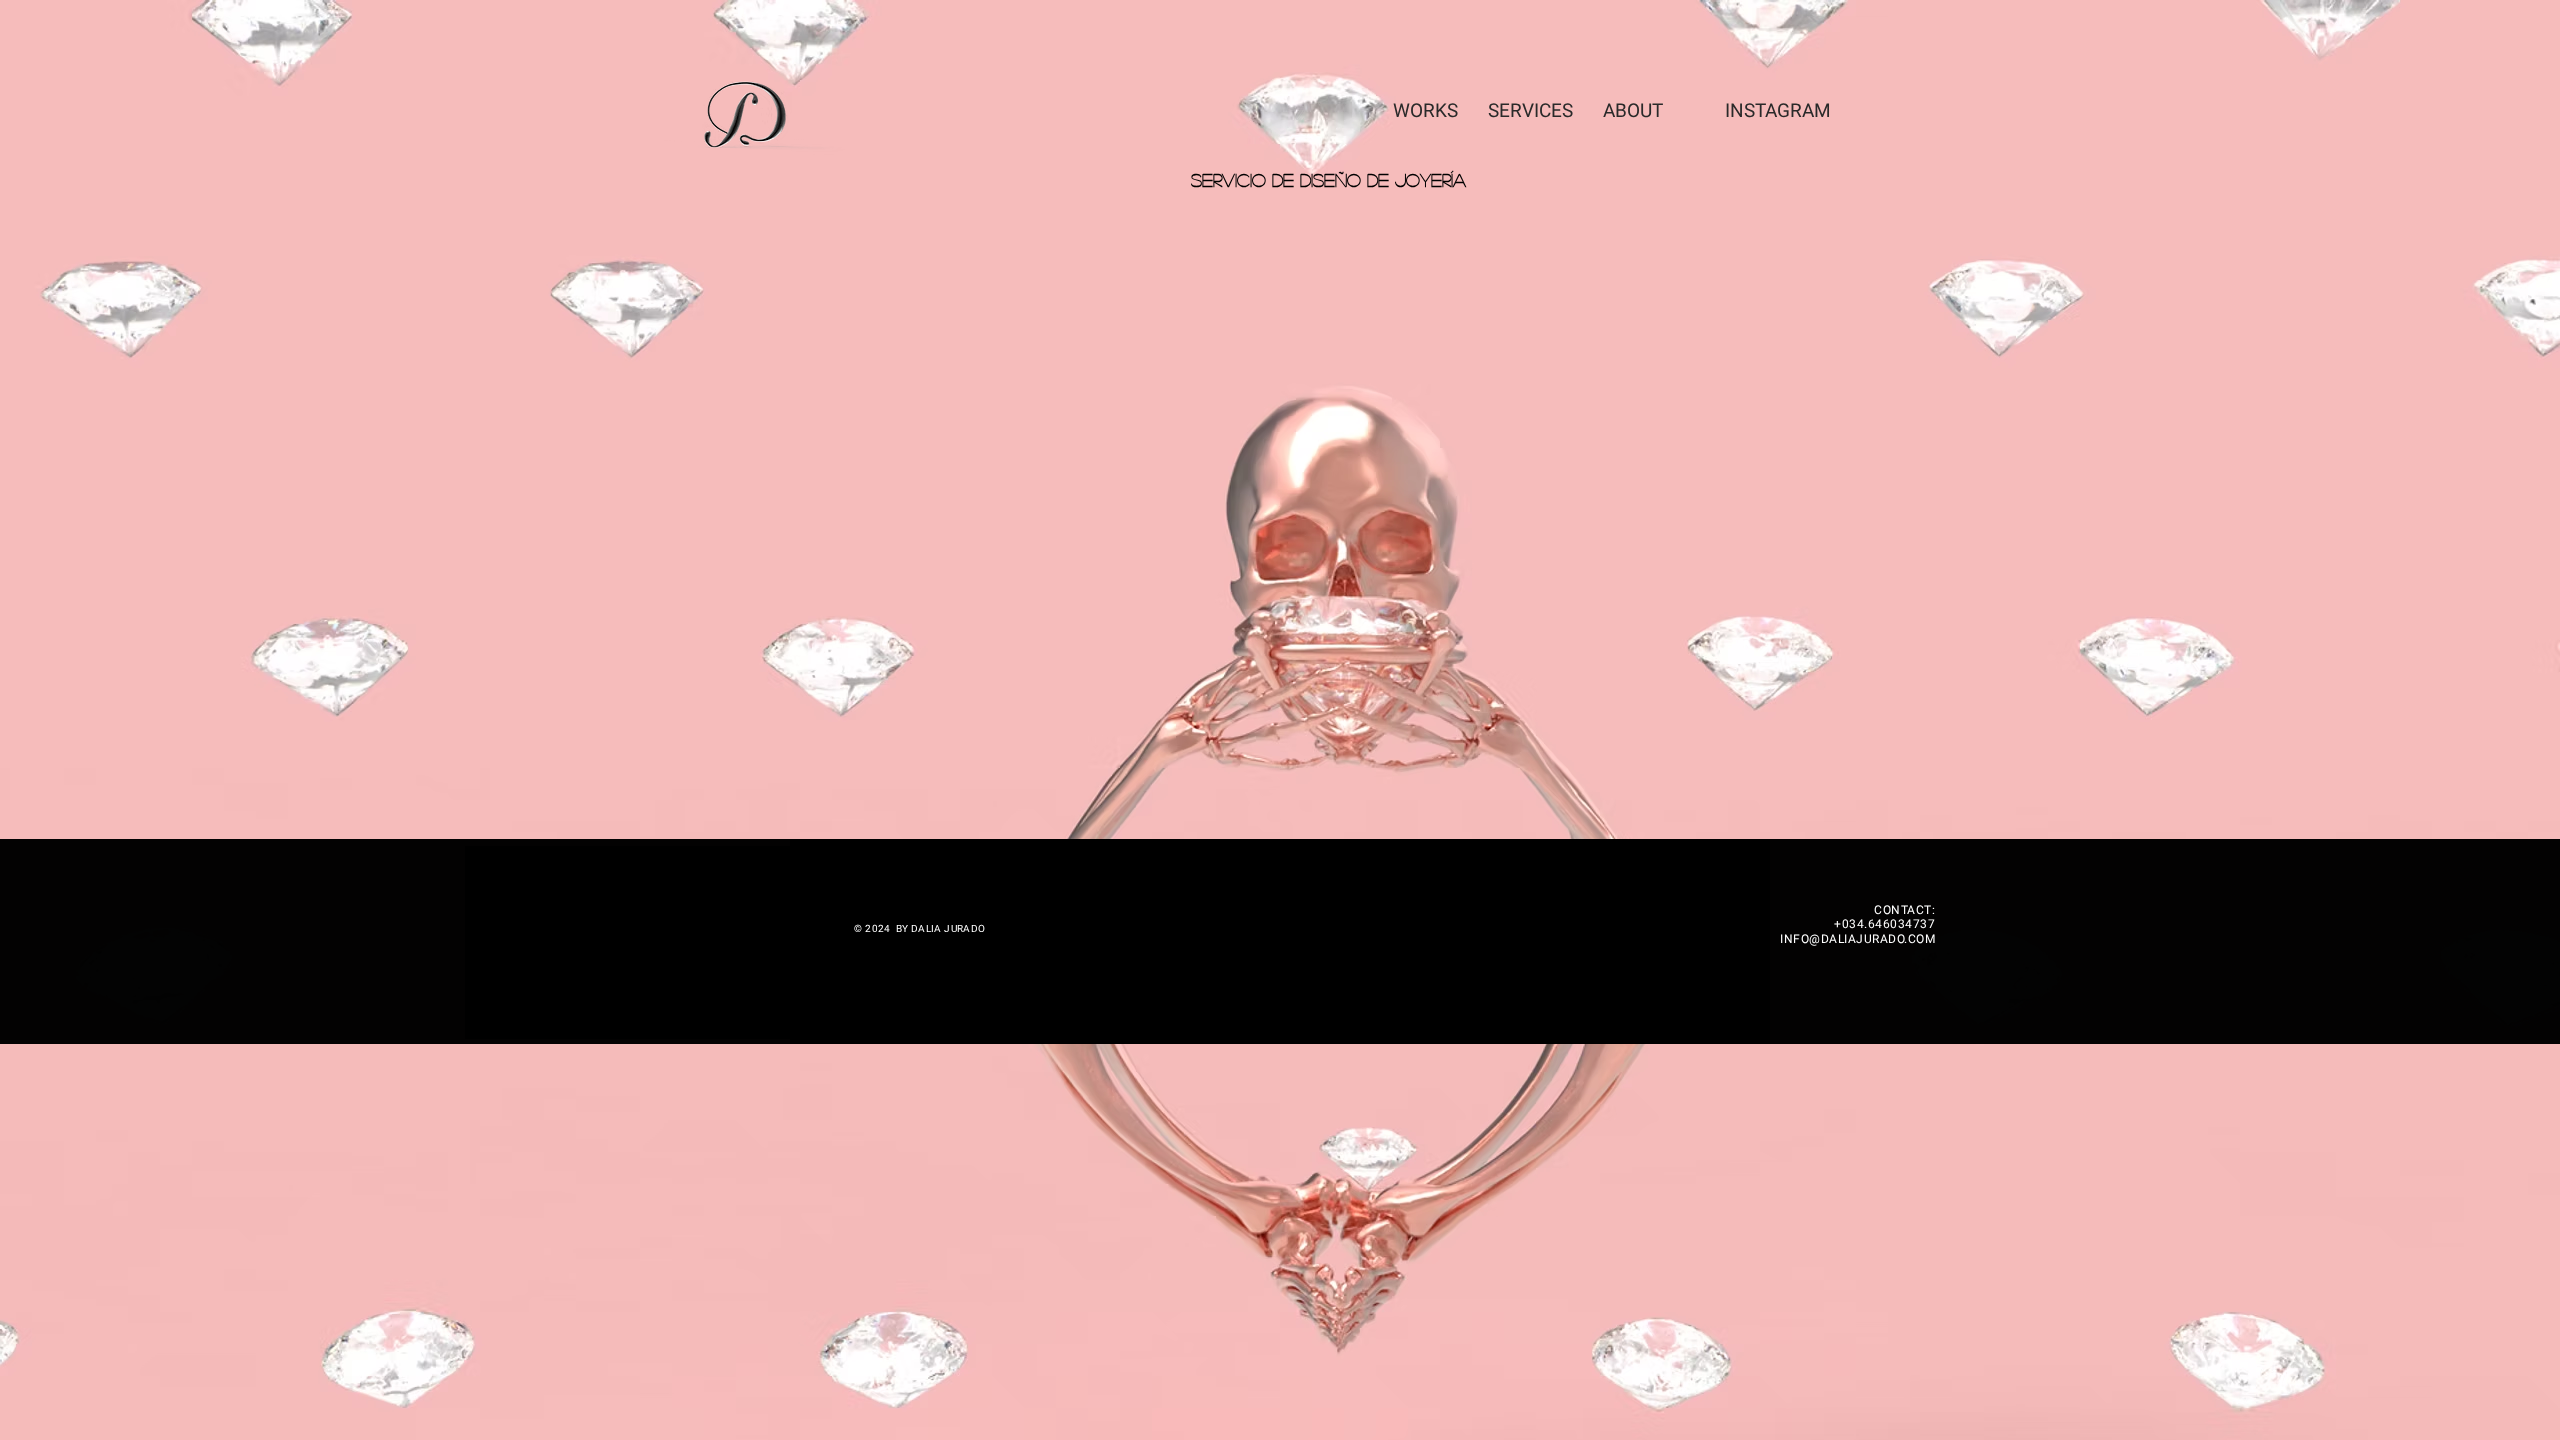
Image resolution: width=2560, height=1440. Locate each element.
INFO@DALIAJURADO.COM (1857, 939)
